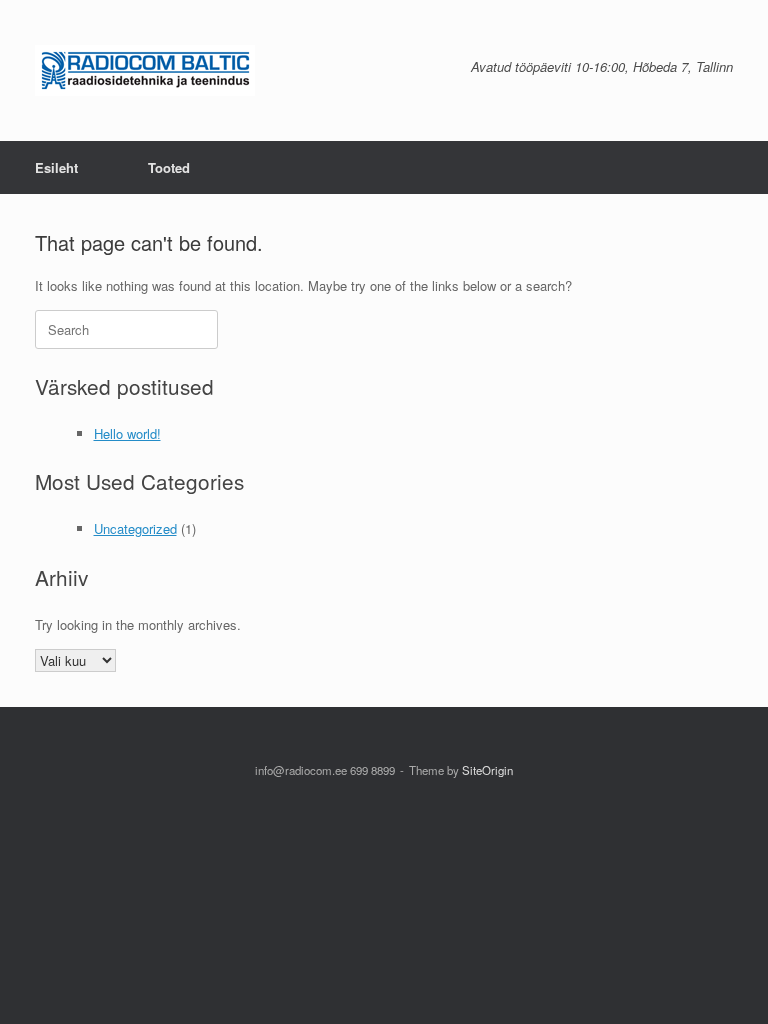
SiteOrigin (487, 770)
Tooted (169, 167)
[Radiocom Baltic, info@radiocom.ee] (145, 70)
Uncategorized (135, 528)
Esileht (56, 167)
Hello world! (127, 433)
